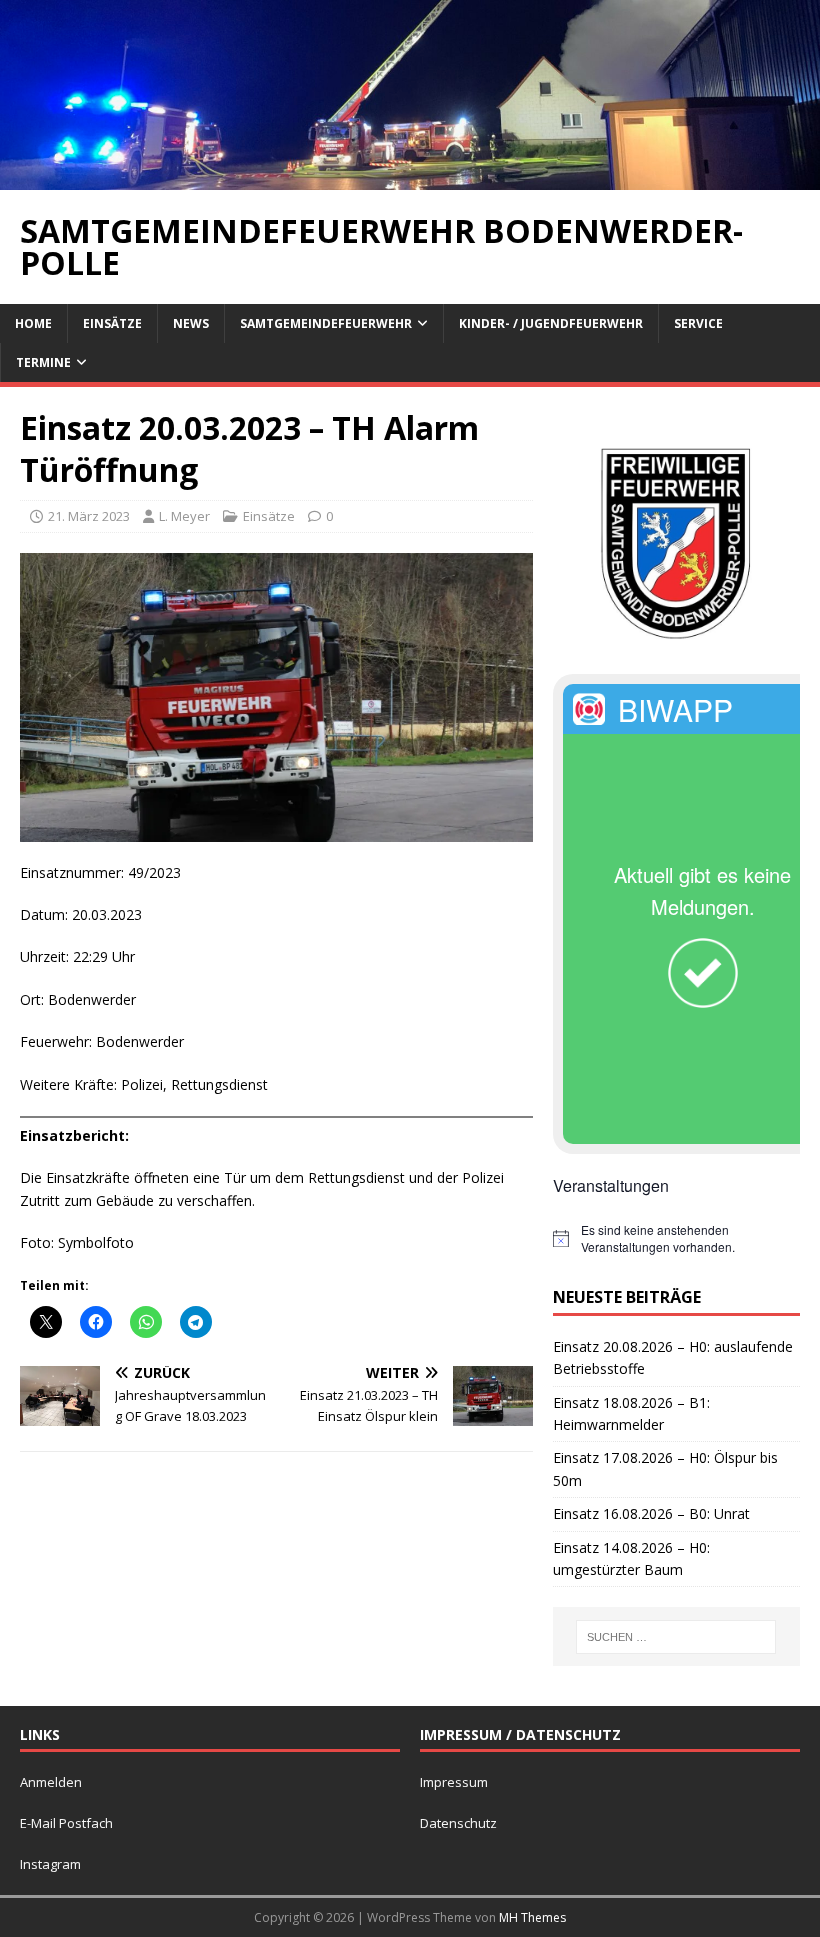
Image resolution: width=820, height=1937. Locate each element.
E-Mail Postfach (66, 1823)
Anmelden (51, 1782)
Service (698, 323)
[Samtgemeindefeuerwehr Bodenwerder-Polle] (410, 177)
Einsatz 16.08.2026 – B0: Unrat (651, 1513)
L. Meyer (184, 516)
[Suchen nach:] (676, 1637)
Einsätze (112, 323)
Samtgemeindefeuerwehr (326, 323)
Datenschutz (458, 1823)
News (191, 323)
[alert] (676, 1238)
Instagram (50, 1864)
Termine (43, 362)
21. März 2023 (89, 516)
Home (33, 323)
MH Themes (532, 1917)
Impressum (454, 1782)
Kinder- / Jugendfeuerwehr (551, 323)
